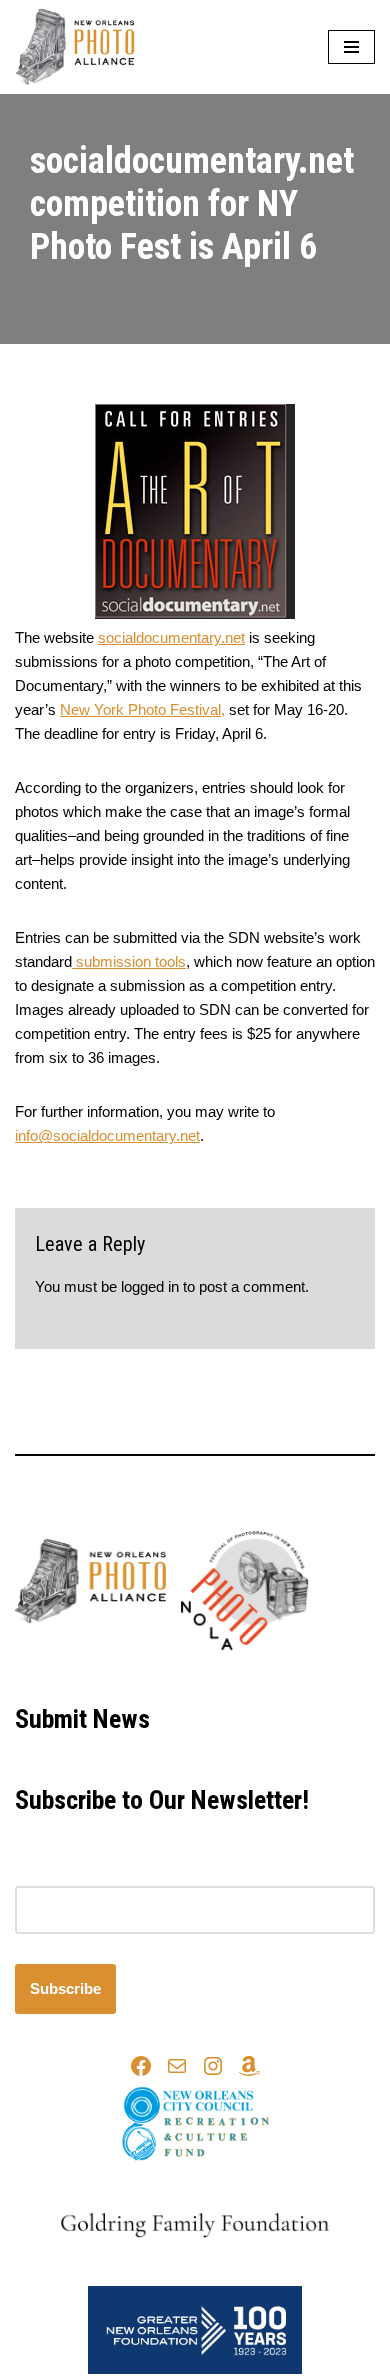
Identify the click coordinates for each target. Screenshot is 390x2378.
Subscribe (65, 1988)
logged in (150, 1286)
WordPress (260, 1674)
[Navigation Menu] (351, 47)
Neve (111, 1674)
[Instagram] (213, 2066)
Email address (62, 1873)
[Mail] (177, 2066)
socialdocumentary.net (171, 637)
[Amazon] (249, 2066)
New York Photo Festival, (142, 709)
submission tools (129, 961)
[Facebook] (141, 2066)
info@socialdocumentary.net (107, 1135)
